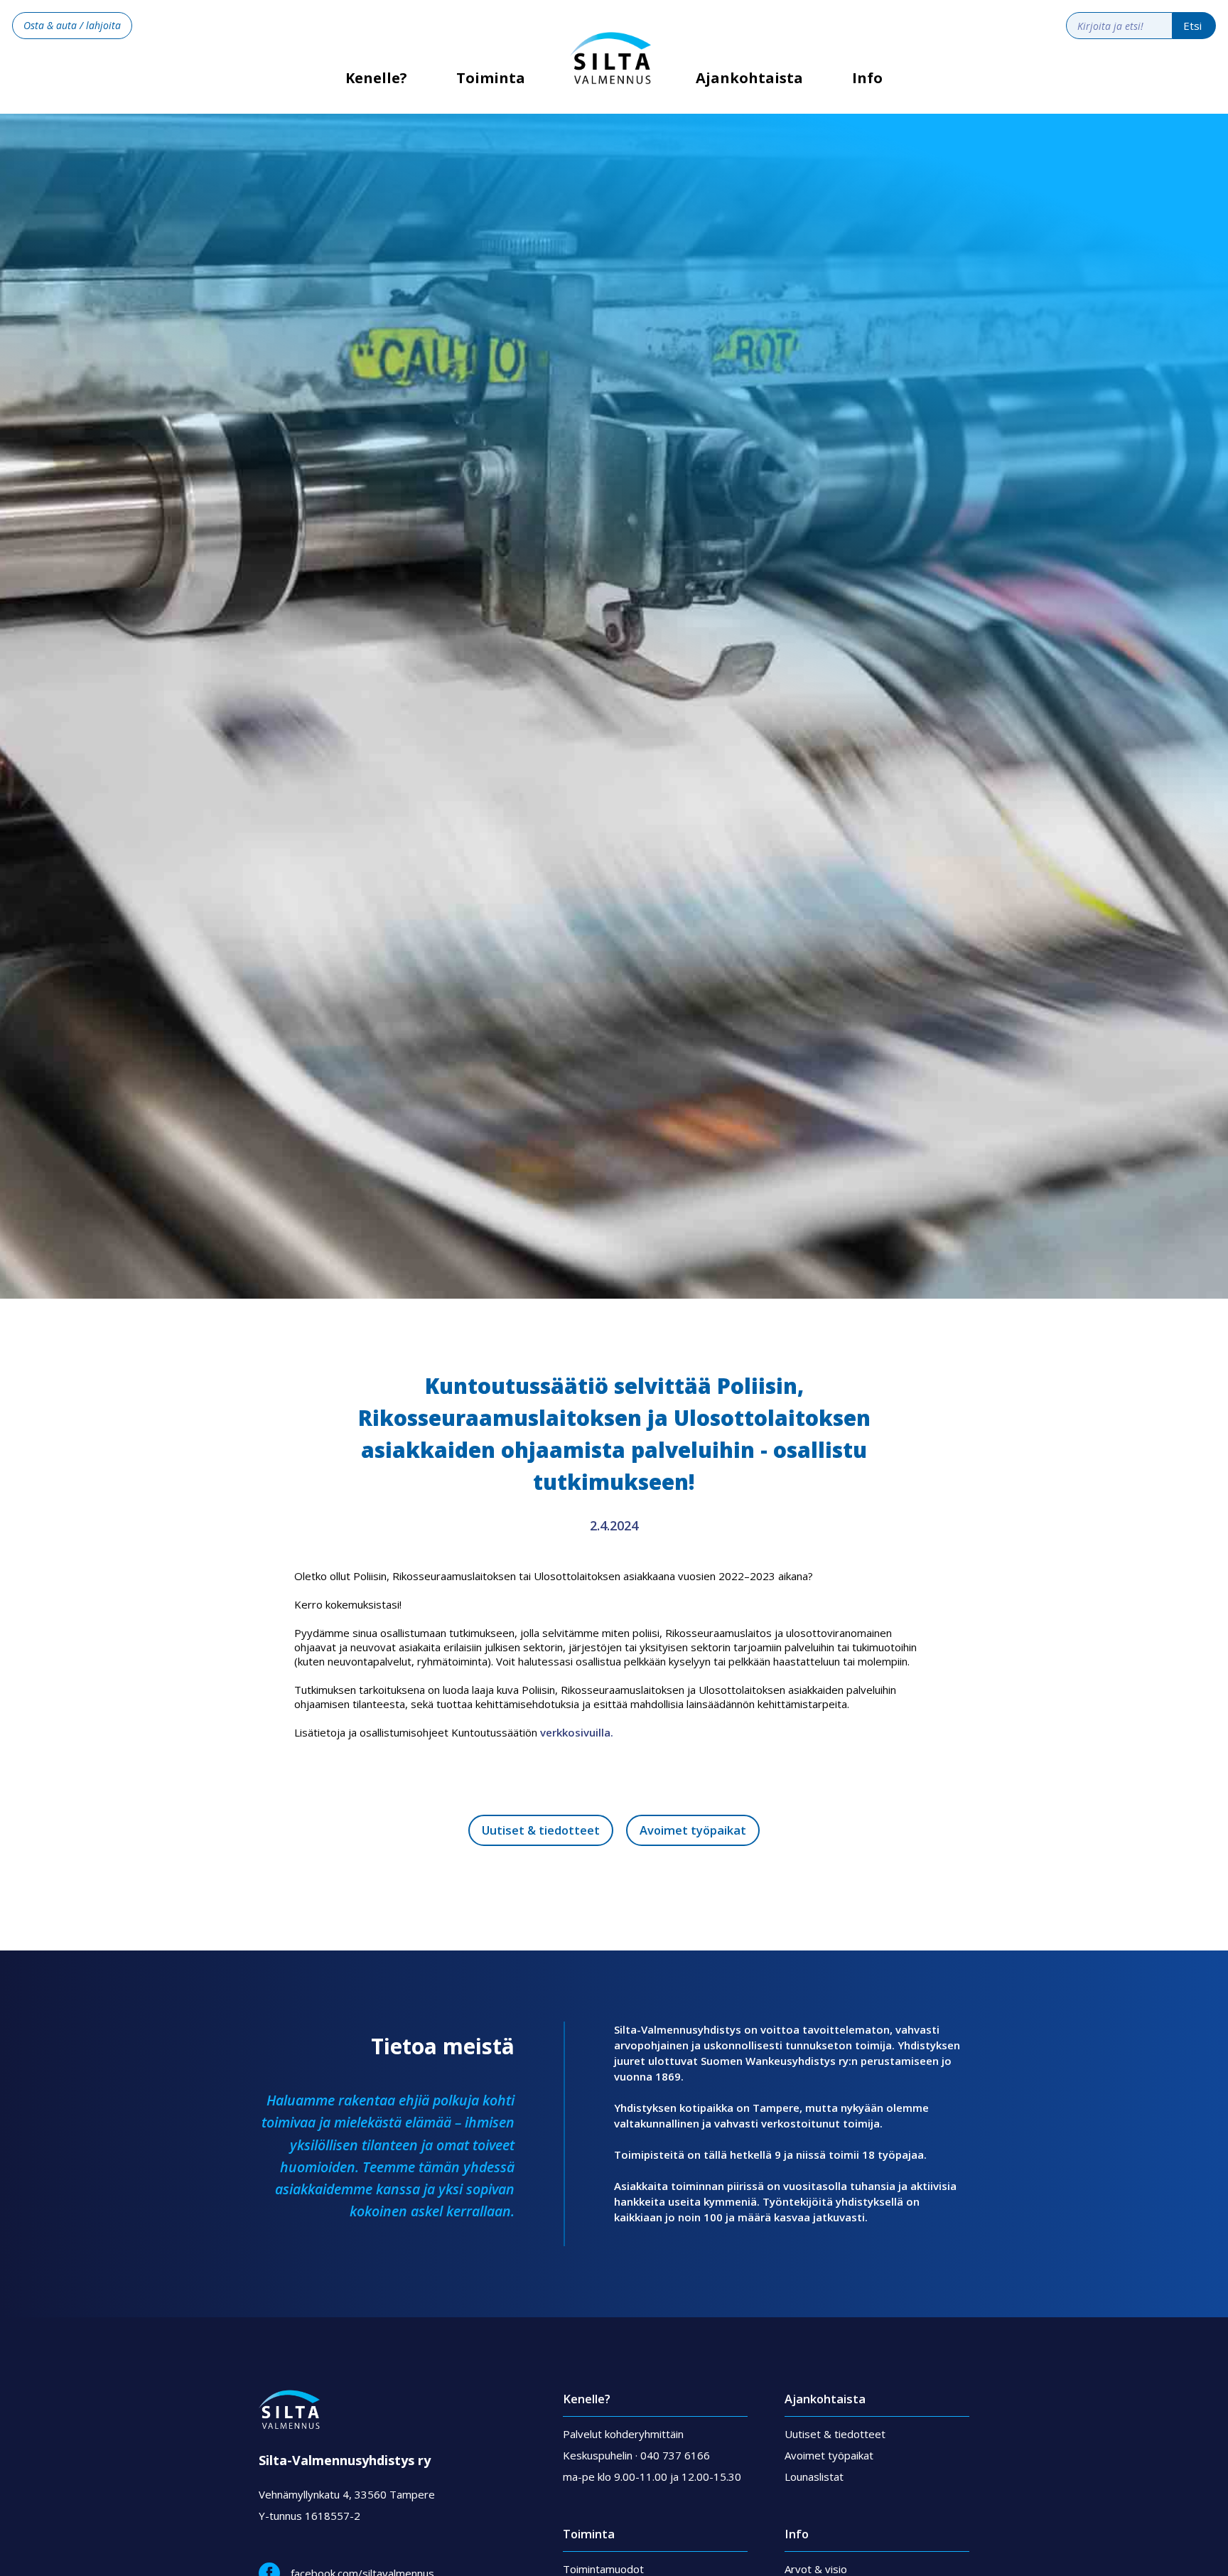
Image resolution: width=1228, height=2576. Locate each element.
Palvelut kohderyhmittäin (623, 2434)
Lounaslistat (814, 2476)
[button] (491, 89)
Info (867, 78)
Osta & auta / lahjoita (72, 25)
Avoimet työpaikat (693, 1830)
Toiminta (491, 78)
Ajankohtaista (749, 78)
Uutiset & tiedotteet (541, 1830)
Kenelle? (376, 83)
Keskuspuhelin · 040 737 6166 (636, 2455)
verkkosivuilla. (577, 1732)
